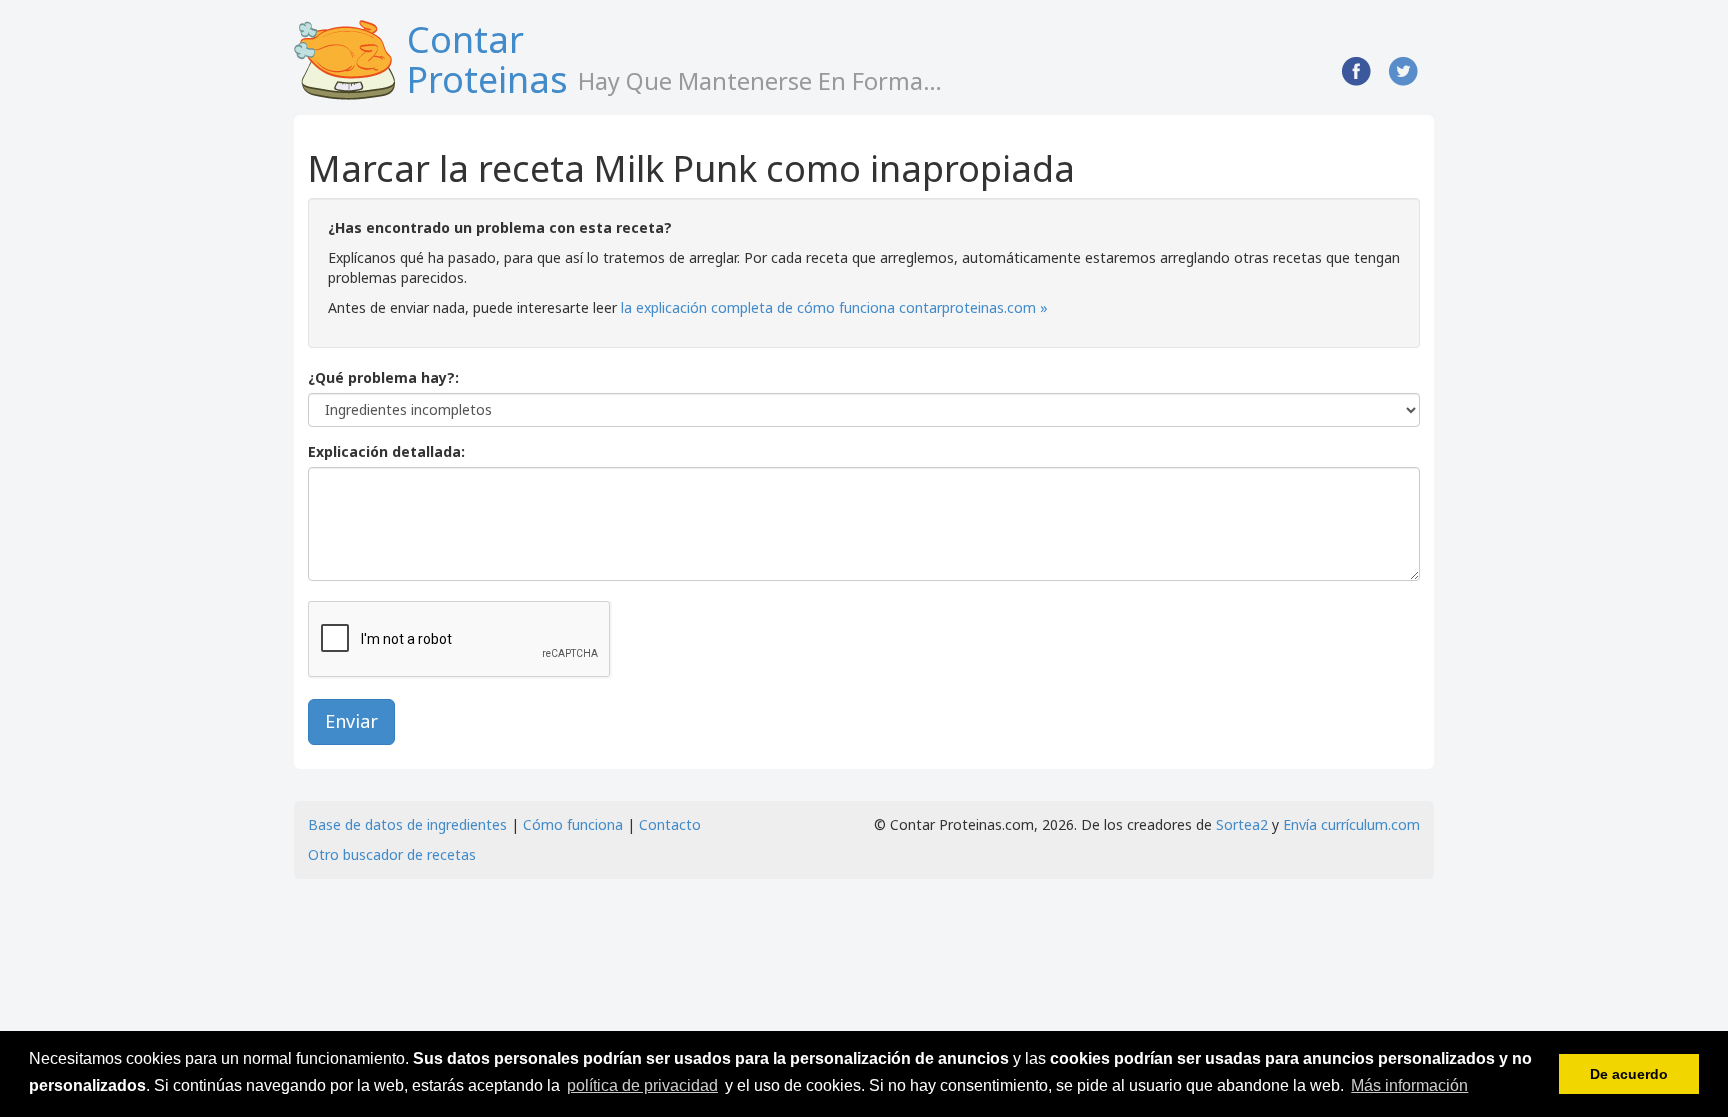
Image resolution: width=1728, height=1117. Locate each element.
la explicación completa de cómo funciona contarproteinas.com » (834, 307)
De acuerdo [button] (1629, 1074)
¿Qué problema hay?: (383, 377)
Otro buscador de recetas (392, 854)
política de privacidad (642, 1085)
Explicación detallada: (386, 451)
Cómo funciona (573, 824)
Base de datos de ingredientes (407, 824)
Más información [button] (1409, 1085)
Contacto (670, 824)
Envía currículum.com (1351, 824)
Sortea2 (1242, 824)
